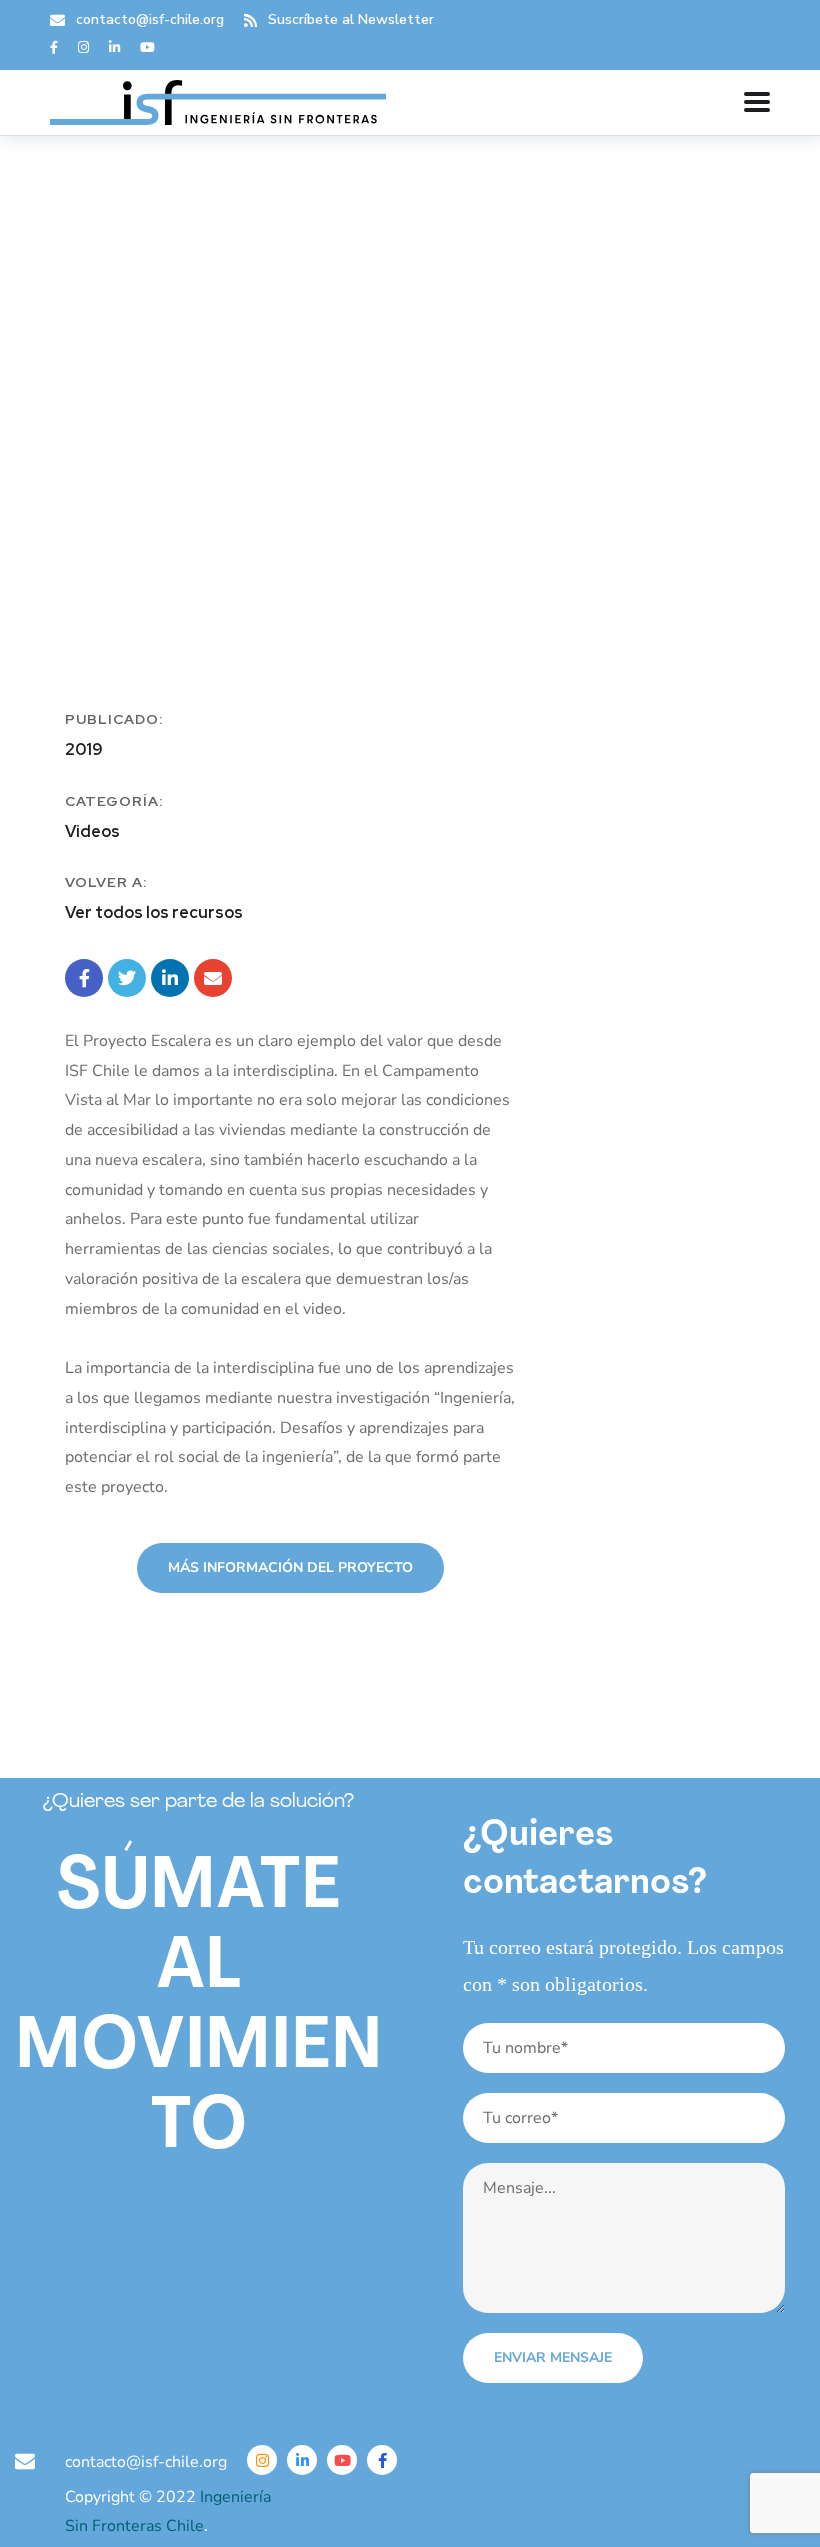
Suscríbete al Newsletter (351, 19)
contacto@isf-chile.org (150, 19)
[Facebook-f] (382, 2460)
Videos (92, 831)
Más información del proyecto (290, 1567)
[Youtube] (342, 2460)
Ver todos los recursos (154, 912)
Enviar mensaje (553, 2357)
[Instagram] (262, 2460)
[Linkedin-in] (302, 2460)
